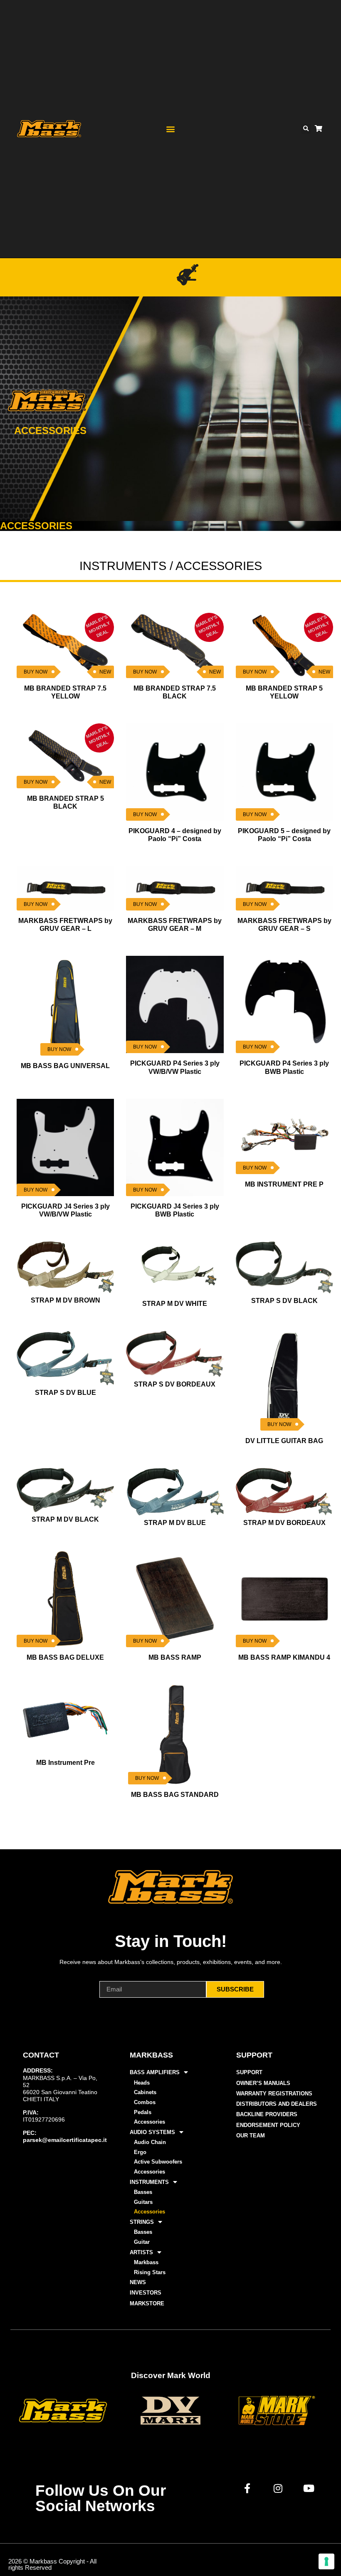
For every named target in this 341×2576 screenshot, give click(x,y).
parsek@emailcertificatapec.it (65, 2140)
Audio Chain (150, 2142)
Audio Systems (152, 2132)
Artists (141, 2252)
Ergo (140, 2152)
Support (249, 2072)
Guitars (143, 2202)
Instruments (149, 2182)
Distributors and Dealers (277, 2104)
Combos (145, 2102)
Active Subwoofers (158, 2162)
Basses (143, 2192)
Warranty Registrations (274, 2094)
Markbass (146, 2262)
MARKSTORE (147, 2303)
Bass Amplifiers (155, 2072)
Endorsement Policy (268, 2125)
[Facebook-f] (247, 2488)
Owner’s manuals (263, 2083)
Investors (146, 2293)
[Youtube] (309, 2488)
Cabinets (145, 2092)
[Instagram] (278, 2488)
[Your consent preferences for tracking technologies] (326, 2561)
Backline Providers (267, 2114)
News (138, 2282)
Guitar (142, 2242)
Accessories (149, 2122)
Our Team (251, 2136)
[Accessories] (188, 275)
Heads (142, 2083)
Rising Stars (150, 2272)
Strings (142, 2222)
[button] (170, 129)
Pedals (143, 2112)
